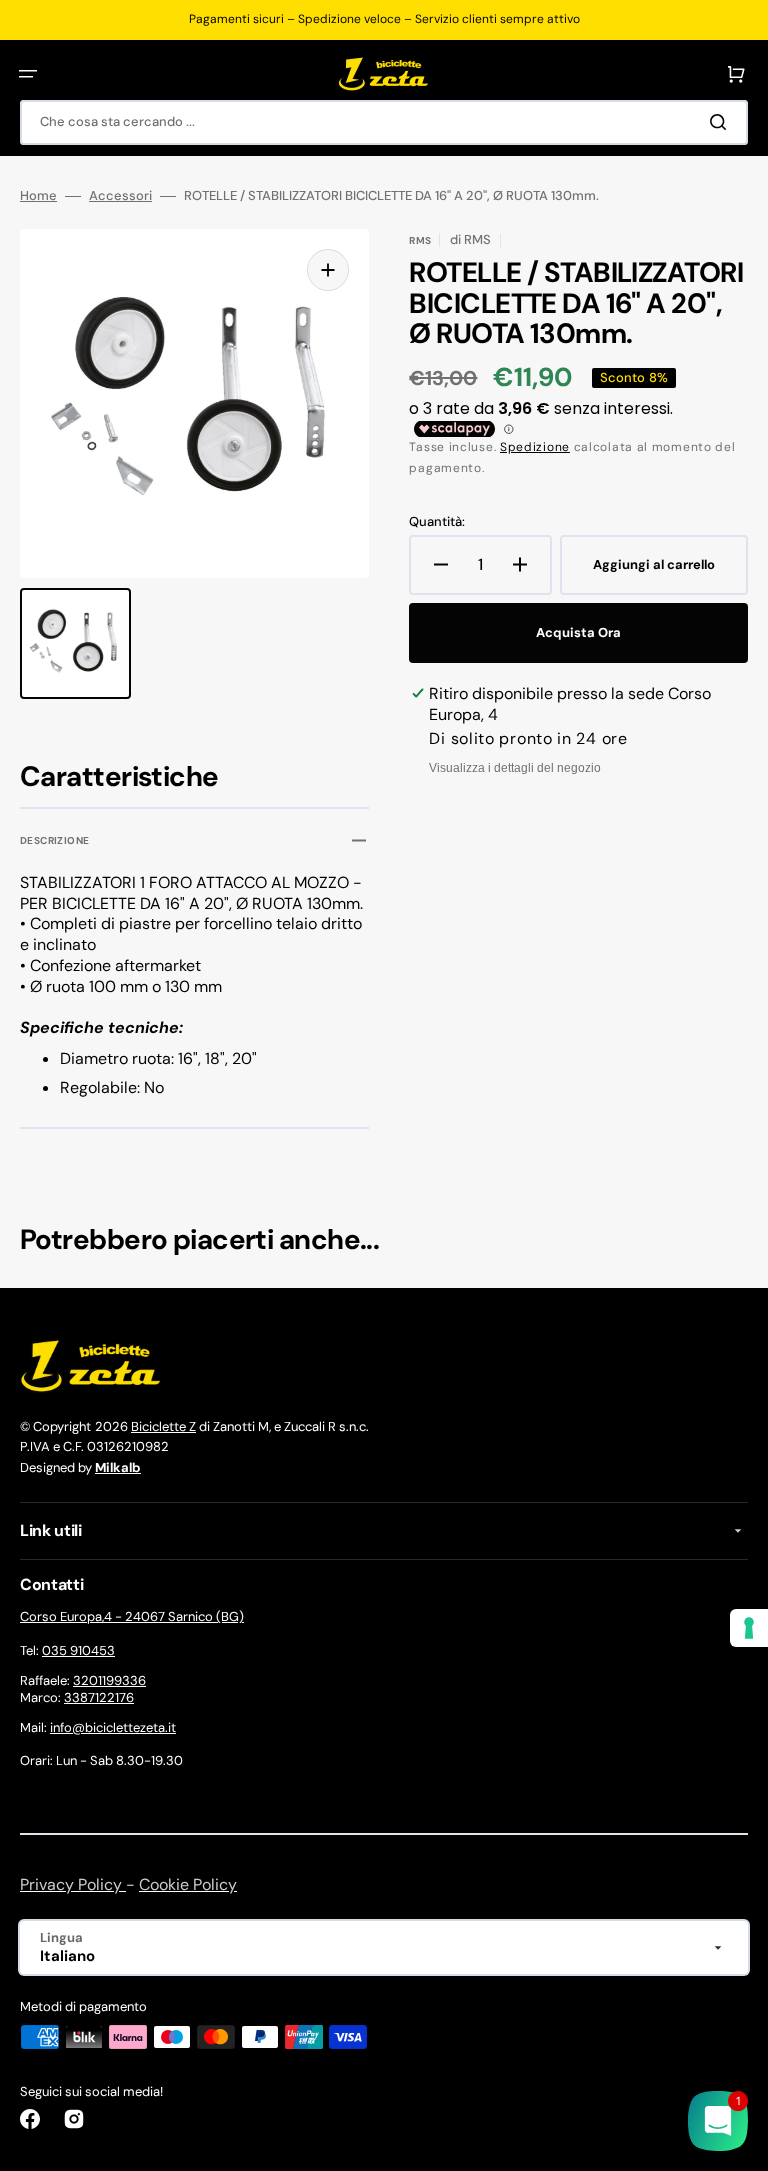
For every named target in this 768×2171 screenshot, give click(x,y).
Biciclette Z (163, 1426)
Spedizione (535, 447)
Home (38, 196)
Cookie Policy (188, 1884)
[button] (28, 74)
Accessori (120, 196)
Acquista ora (578, 632)
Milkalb (118, 1467)
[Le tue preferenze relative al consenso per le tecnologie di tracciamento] (749, 1628)
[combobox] (384, 122)
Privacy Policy (73, 1884)
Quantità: (437, 522)
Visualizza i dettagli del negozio (515, 768)
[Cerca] (722, 122)
